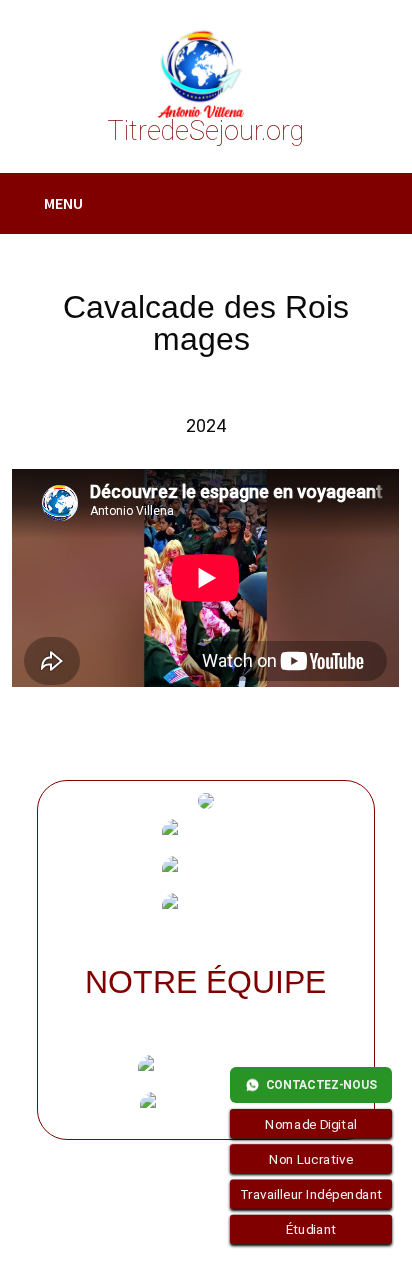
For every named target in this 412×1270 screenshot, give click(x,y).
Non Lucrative (311, 1159)
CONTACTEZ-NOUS (321, 1085)
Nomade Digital (311, 1124)
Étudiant (311, 1230)
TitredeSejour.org (205, 131)
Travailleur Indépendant (311, 1194)
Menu (63, 203)
